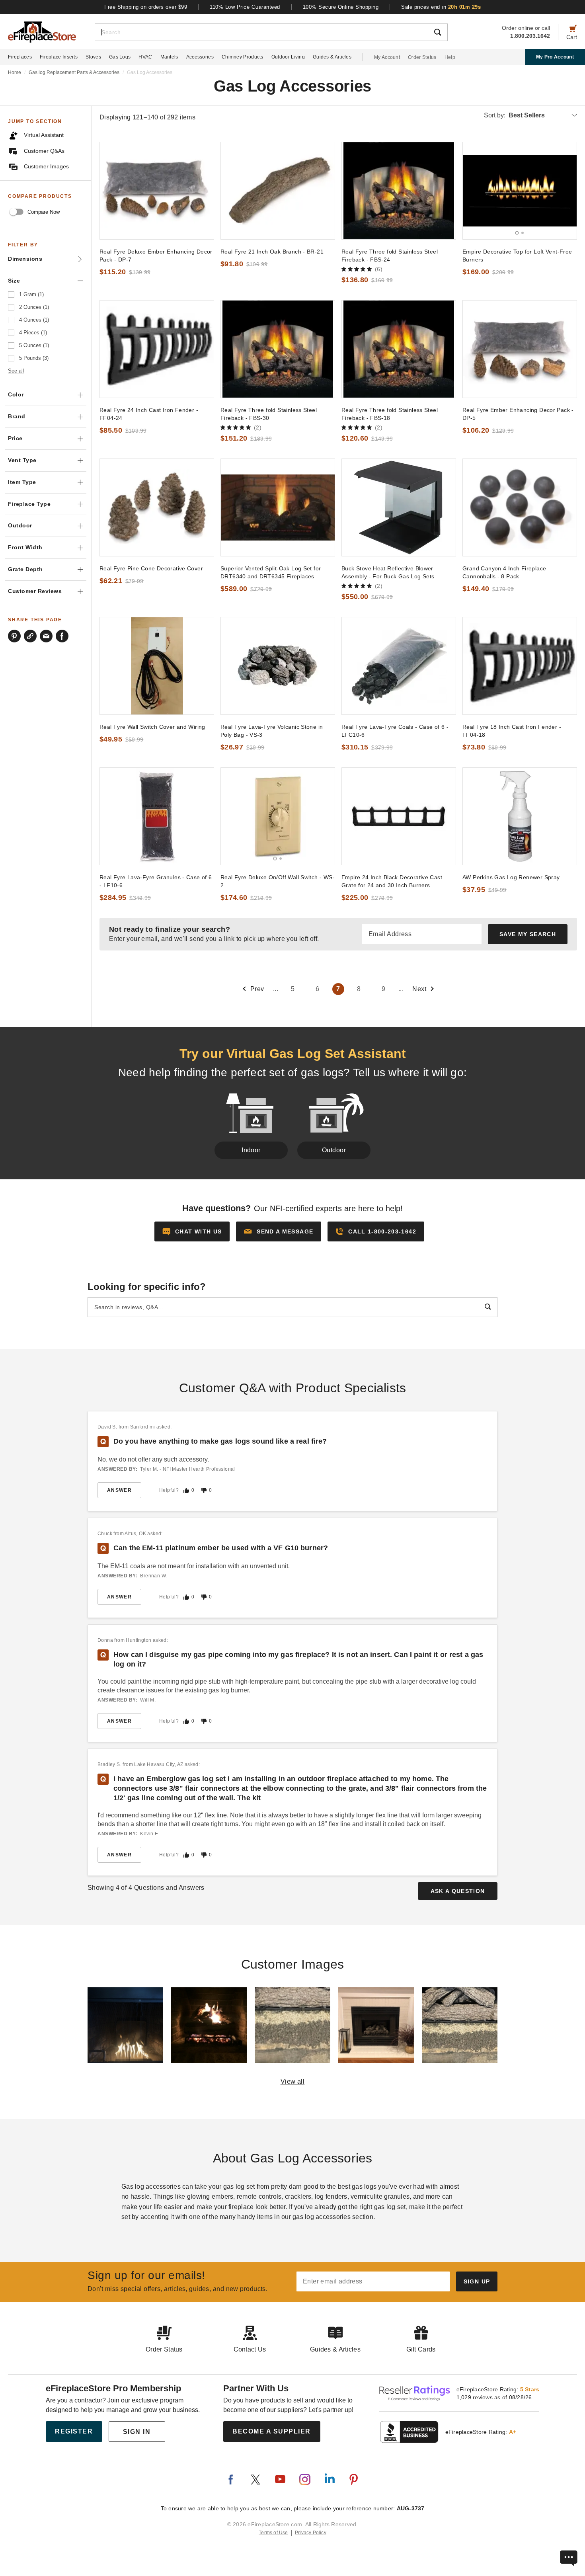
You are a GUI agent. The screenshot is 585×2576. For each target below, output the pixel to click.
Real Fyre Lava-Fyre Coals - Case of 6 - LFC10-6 (395, 731)
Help (450, 57)
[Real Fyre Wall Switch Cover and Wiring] (157, 666)
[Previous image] (472, 191)
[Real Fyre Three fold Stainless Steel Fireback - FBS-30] (278, 349)
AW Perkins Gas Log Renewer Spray (511, 877)
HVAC (145, 57)
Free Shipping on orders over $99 (146, 7)
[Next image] (567, 191)
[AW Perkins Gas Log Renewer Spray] (520, 816)
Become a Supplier (272, 2431)
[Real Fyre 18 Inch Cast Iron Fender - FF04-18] (520, 666)
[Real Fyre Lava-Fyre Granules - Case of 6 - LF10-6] (157, 816)
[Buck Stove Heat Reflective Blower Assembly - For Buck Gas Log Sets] (399, 507)
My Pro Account (555, 57)
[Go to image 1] (517, 233)
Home (15, 72)
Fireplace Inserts (59, 57)
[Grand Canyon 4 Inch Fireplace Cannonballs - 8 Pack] (520, 507)
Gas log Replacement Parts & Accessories (74, 72)
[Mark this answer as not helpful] (204, 1490)
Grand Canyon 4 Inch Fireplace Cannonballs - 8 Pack (504, 572)
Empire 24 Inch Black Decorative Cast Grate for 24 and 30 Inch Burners (392, 881)
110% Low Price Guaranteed (245, 7)
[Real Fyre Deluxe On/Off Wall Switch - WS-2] (278, 816)
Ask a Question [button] (458, 1891)
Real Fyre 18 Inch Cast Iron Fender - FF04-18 (512, 731)
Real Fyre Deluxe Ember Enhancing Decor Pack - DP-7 (156, 256)
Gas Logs (120, 57)
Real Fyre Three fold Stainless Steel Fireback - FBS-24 (390, 256)
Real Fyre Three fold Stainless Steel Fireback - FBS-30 (269, 414)
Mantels (169, 57)
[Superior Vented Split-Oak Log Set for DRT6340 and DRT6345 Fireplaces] (278, 507)
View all (293, 2081)
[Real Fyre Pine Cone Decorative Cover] (157, 507)
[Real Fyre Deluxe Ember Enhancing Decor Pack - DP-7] (157, 191)
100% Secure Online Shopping (341, 7)
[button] (279, 1231)
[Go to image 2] (523, 233)
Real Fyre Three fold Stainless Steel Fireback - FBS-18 (390, 414)
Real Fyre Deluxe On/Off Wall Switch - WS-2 (278, 881)
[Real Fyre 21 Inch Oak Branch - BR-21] (278, 191)
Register (74, 2431)
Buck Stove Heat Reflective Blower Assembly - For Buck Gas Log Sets (388, 572)
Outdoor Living (288, 57)
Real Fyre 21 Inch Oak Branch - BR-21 (272, 252)
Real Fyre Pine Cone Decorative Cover (151, 568)
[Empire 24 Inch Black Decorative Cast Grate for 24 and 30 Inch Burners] (399, 816)
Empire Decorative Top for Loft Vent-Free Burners (517, 256)
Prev (257, 989)
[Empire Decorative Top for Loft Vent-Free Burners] (520, 191)
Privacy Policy (311, 2533)
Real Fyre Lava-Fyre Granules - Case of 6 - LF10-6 (156, 881)
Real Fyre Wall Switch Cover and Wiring (152, 727)
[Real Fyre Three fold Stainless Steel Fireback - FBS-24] (399, 191)
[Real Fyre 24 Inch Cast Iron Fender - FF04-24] (157, 349)
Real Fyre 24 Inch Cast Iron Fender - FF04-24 (149, 414)
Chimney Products (243, 57)
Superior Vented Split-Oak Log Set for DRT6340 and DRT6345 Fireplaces (271, 572)
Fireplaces (20, 57)
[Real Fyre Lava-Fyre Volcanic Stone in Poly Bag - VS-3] (278, 666)
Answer (119, 1490)
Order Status (422, 57)
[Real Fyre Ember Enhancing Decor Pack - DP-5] (520, 349)
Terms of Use (273, 2533)
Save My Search (528, 934)
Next (419, 989)
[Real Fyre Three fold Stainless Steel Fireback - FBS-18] (399, 349)
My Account (387, 57)
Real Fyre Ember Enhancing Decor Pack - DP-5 (518, 414)
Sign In (137, 2432)
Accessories (200, 57)
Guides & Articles (332, 57)
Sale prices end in (441, 7)
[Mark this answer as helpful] (186, 1490)
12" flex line (210, 1815)
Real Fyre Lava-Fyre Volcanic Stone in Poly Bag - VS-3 (272, 731)
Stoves (93, 57)
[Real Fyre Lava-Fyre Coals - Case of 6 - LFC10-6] (399, 666)
